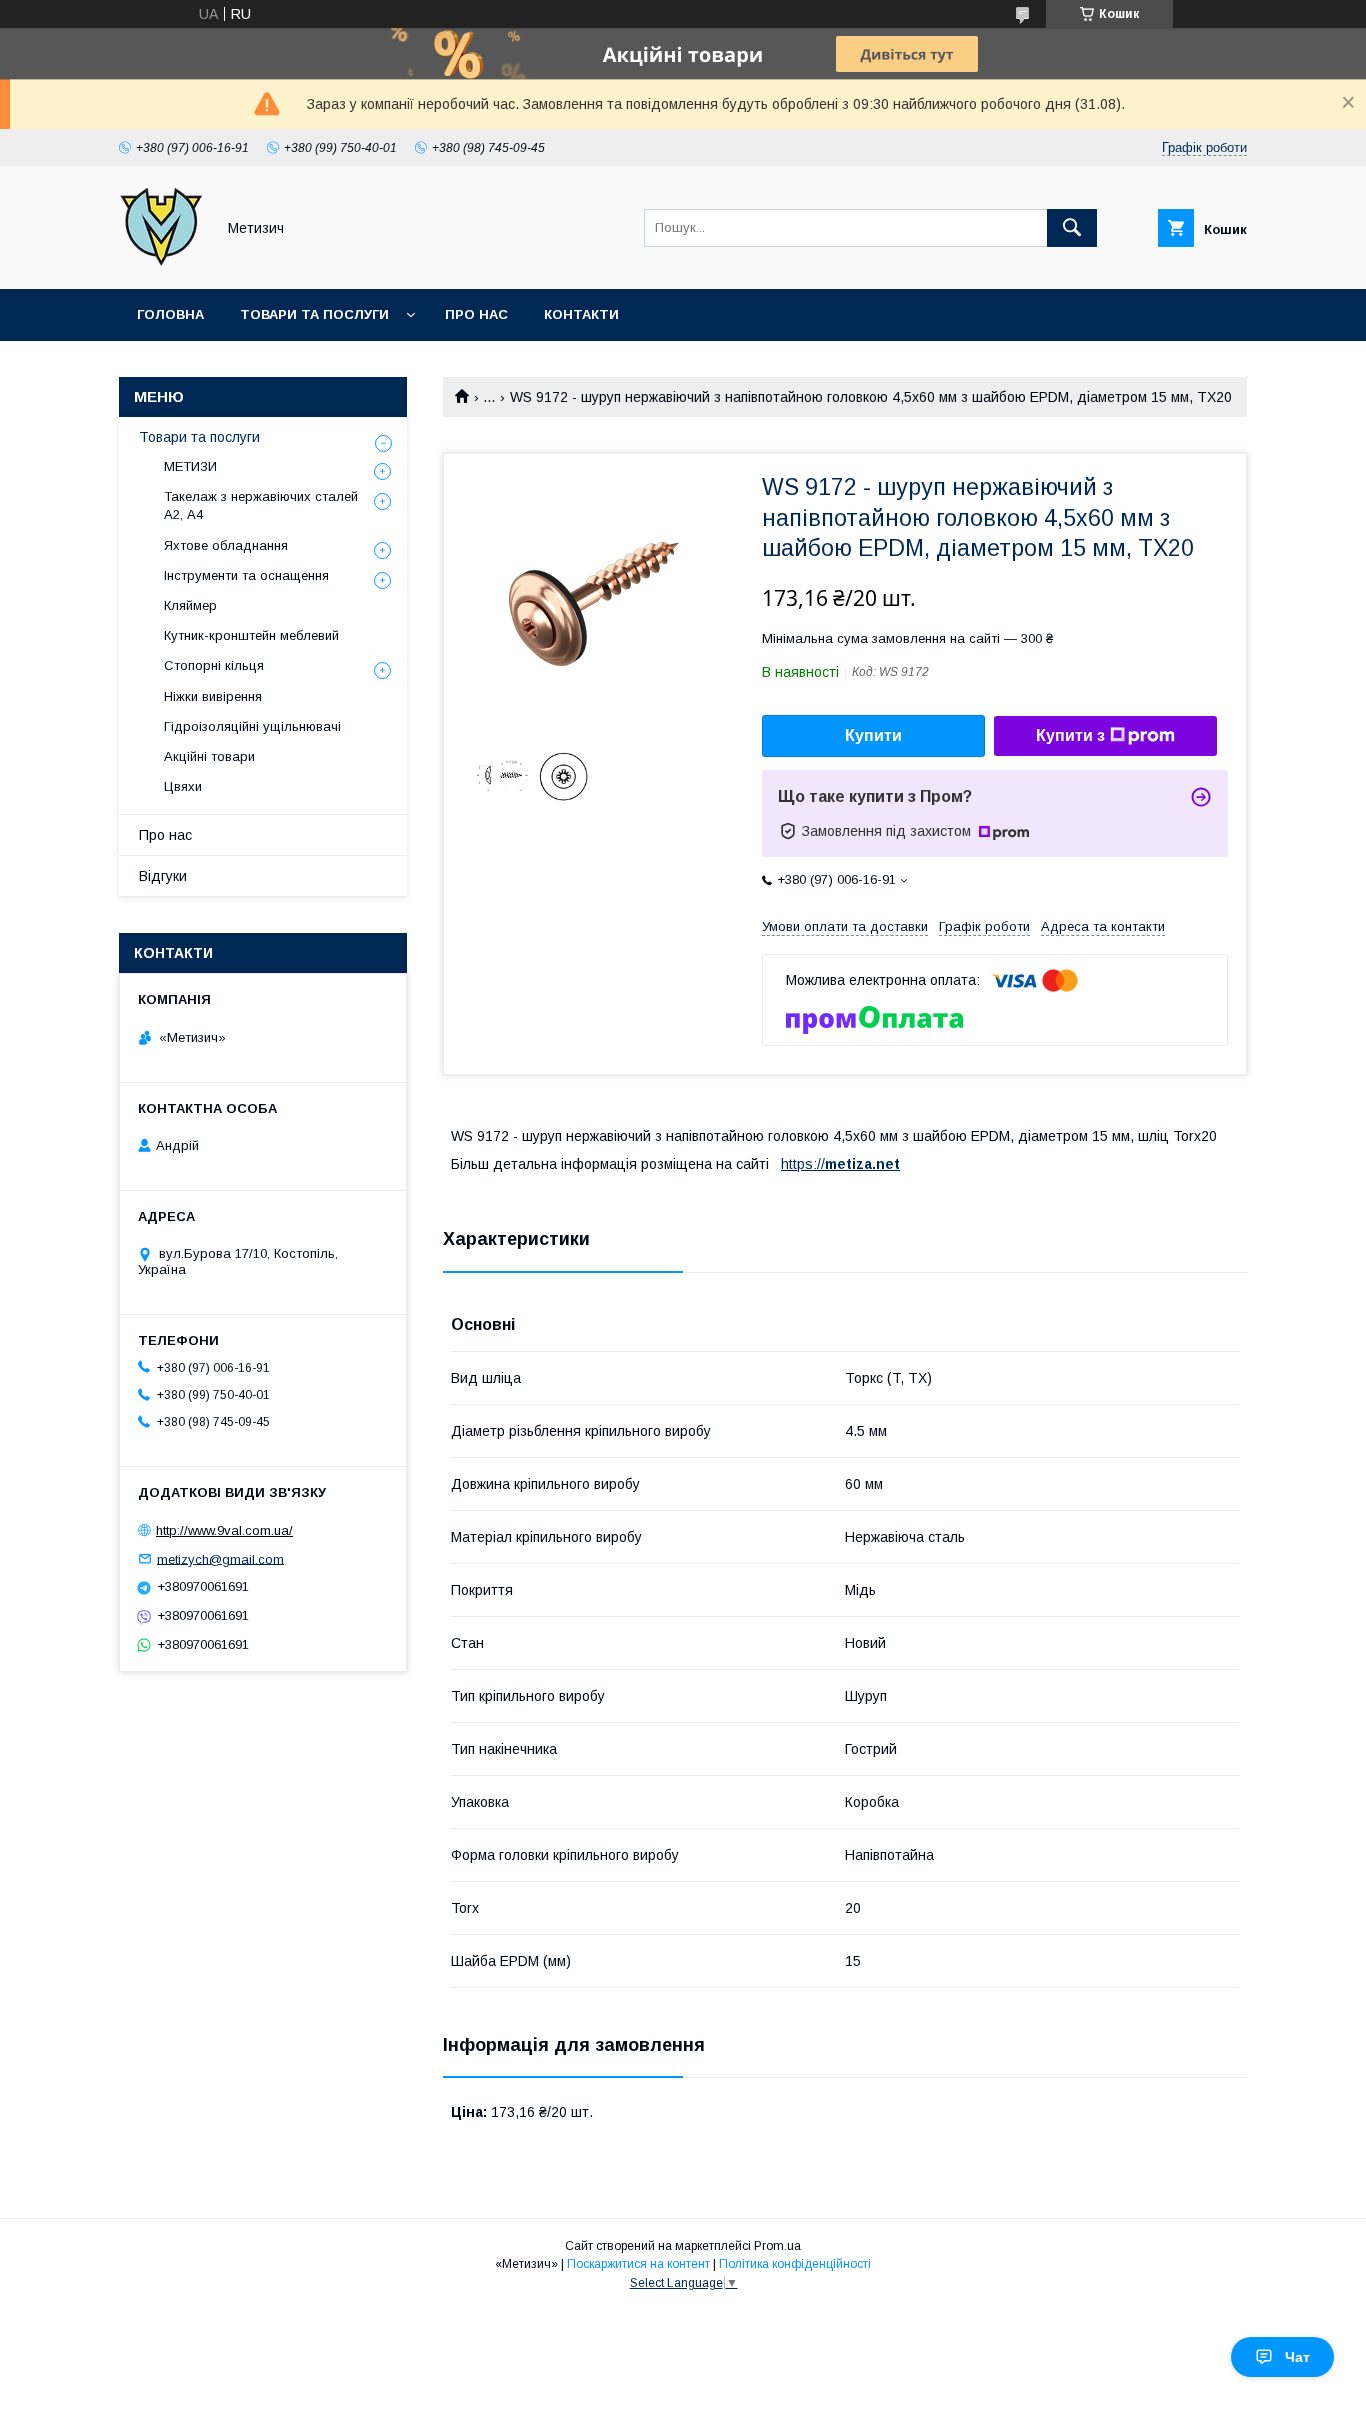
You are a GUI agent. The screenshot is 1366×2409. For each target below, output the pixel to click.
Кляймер (190, 605)
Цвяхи (183, 786)
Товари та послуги (314, 314)
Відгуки (163, 876)
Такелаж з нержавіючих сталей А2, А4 (261, 505)
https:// (803, 1164)
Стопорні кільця (214, 665)
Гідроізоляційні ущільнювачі (252, 726)
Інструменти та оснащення (246, 575)
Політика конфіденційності (795, 2264)
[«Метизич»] (161, 263)
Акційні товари (209, 756)
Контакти (581, 314)
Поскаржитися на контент (638, 2264)
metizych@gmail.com (220, 1558)
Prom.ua (777, 2246)
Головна (170, 314)
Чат (1297, 2357)
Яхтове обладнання (226, 545)
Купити (873, 735)
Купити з (1070, 735)
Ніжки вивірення (213, 696)
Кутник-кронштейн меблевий (251, 635)
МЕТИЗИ (190, 466)
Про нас (476, 314)
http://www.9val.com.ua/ (224, 1530)
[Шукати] (1072, 228)
